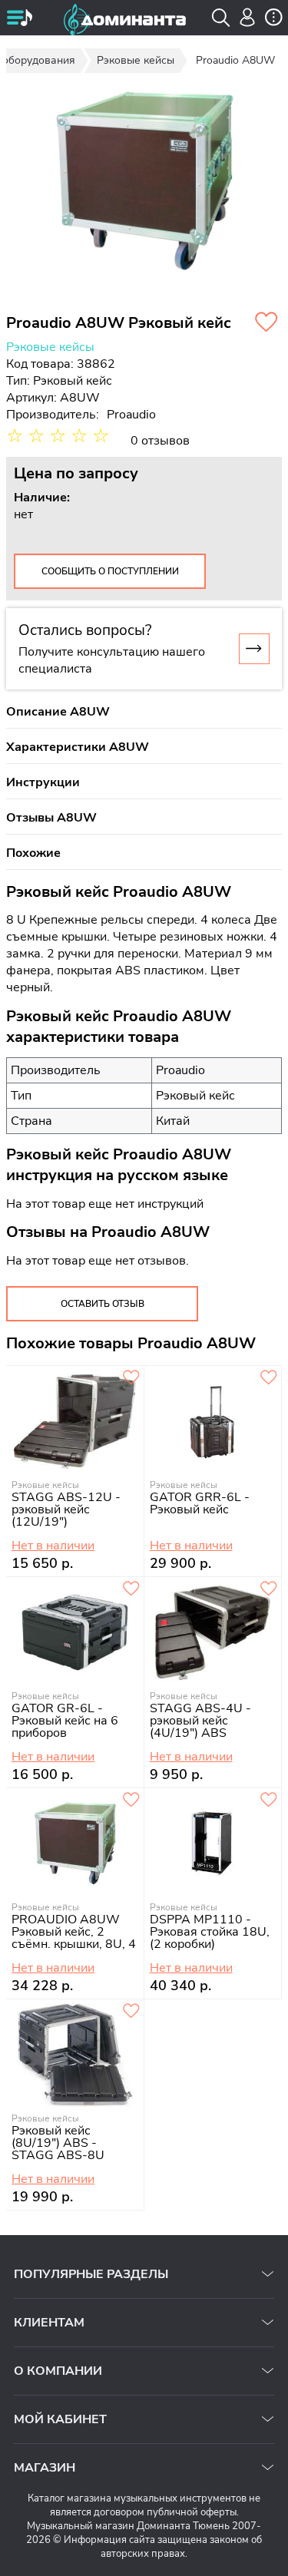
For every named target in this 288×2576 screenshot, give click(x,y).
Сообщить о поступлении (110, 571)
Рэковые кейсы (50, 347)
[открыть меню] (19, 19)
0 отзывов (160, 441)
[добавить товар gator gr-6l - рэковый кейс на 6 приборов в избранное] (131, 1589)
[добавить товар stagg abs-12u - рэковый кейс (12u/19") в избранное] (131, 1378)
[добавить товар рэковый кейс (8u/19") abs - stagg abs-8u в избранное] (131, 2012)
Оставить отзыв (103, 1304)
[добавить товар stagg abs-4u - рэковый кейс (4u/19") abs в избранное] (269, 1589)
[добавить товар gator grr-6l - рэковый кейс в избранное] (269, 1378)
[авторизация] (248, 17)
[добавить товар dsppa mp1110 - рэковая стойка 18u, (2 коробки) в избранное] (269, 1801)
